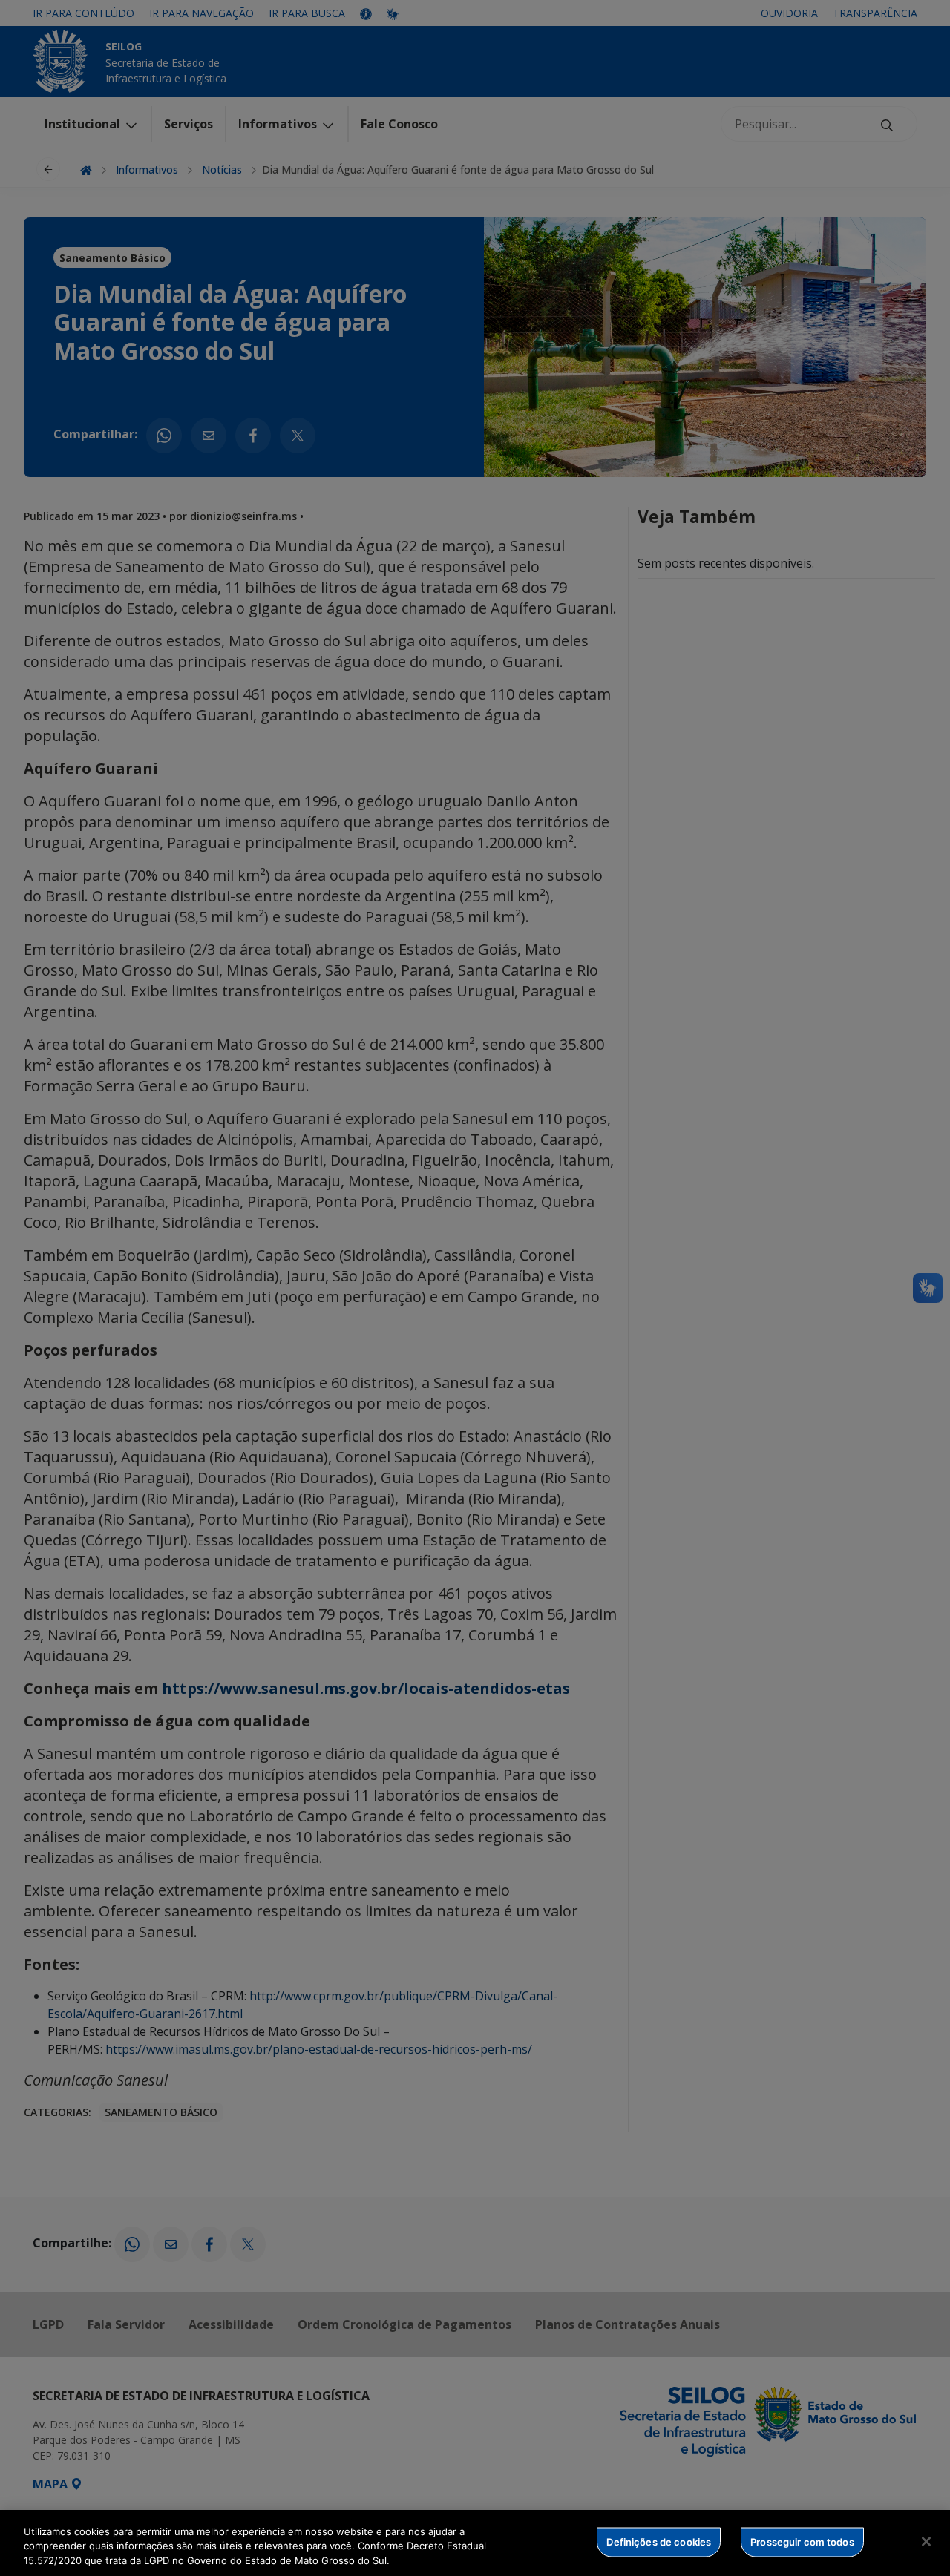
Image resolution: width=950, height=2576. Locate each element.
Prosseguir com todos (802, 2541)
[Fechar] (926, 2541)
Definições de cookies (659, 2541)
